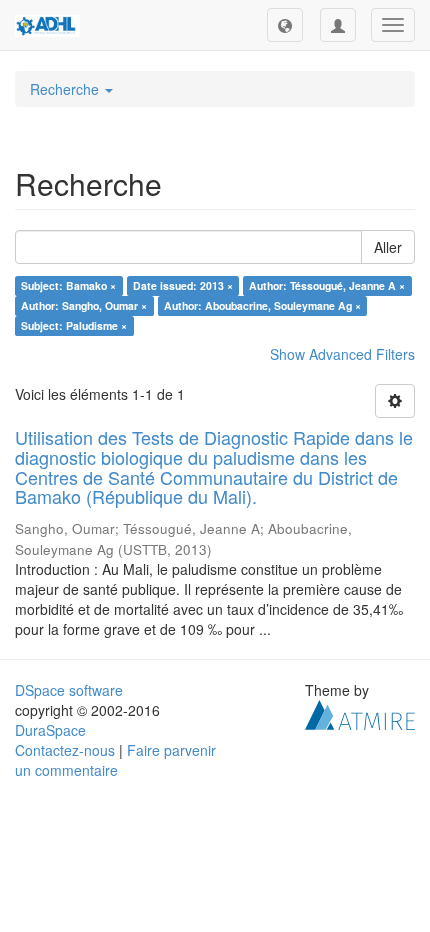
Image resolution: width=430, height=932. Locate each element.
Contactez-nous (65, 750)
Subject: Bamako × (68, 285)
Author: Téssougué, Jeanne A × (327, 285)
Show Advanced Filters (342, 354)
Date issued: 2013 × (183, 285)
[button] (285, 25)
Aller (388, 247)
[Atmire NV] (360, 713)
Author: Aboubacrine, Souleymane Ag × (262, 305)
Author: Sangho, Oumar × (84, 305)
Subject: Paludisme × (74, 325)
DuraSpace (50, 730)
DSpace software (69, 690)
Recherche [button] (66, 89)
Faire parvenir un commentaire (115, 760)
